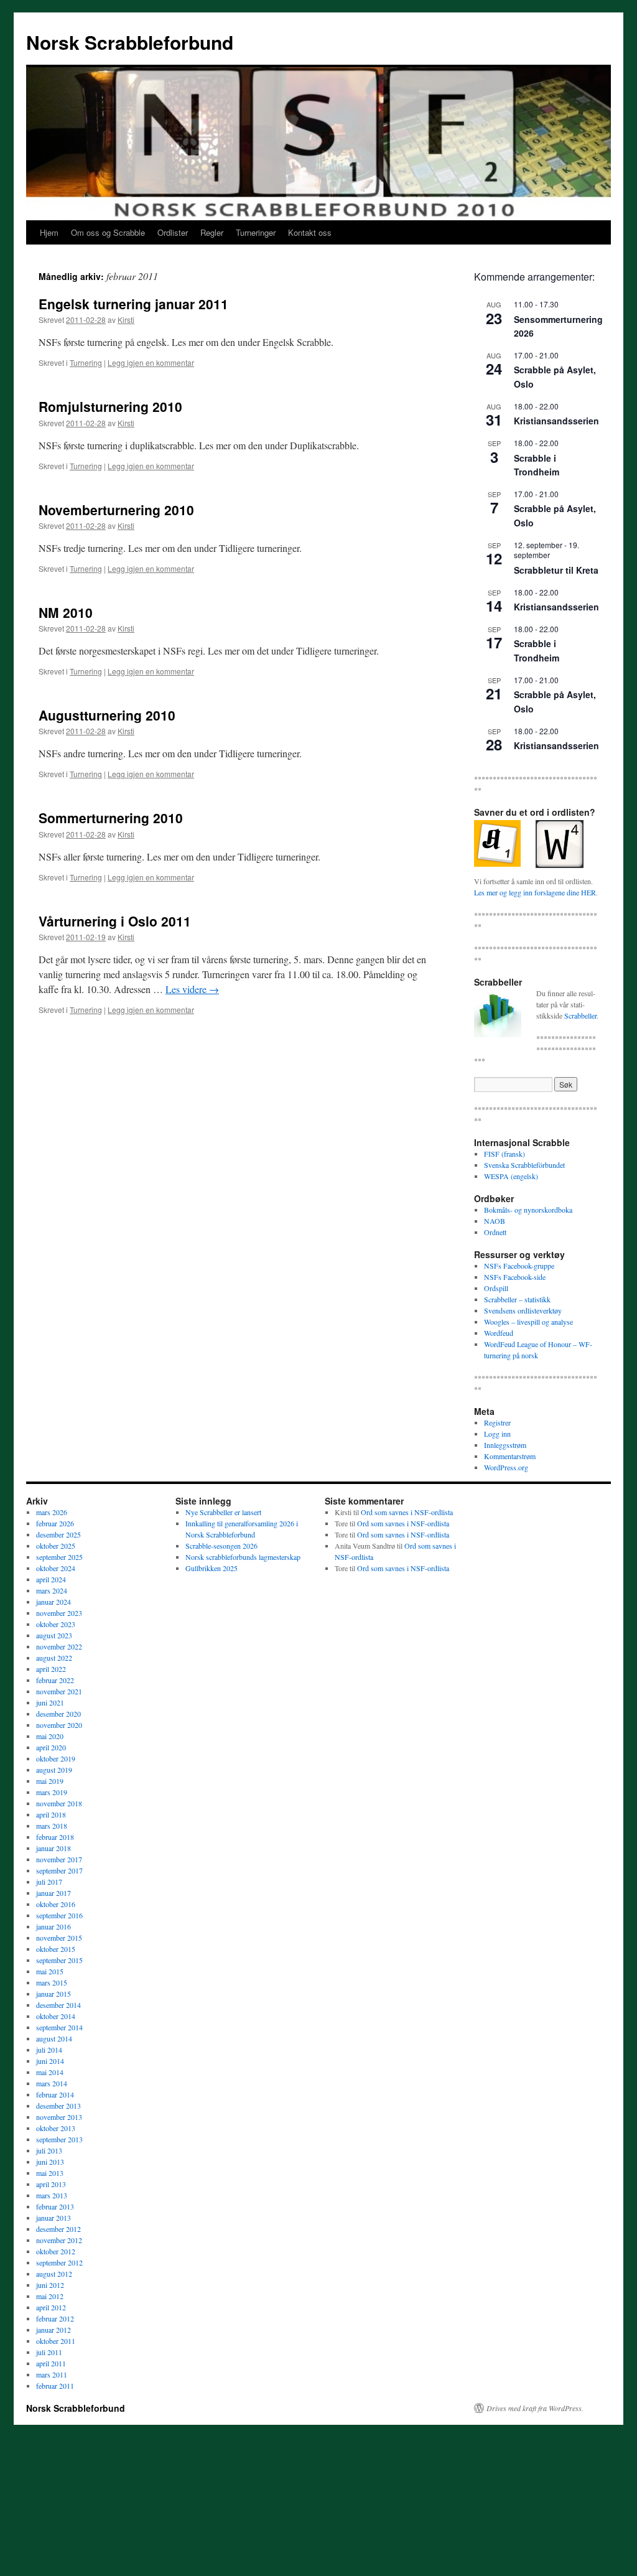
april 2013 (51, 2184)
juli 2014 (49, 2050)
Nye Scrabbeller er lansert (223, 1512)
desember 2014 (58, 2005)
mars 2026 (52, 1512)
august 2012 (54, 2274)
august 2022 (54, 1658)
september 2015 (59, 1960)
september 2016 (59, 1915)
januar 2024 (53, 1602)
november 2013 (59, 2117)
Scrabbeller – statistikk (517, 1299)
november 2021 (59, 1691)
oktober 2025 (56, 1546)
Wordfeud (499, 1333)
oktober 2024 (56, 1568)
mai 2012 (50, 2296)
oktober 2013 (56, 2128)
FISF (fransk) (504, 1154)
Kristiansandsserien (556, 421)
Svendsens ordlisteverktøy (523, 1310)
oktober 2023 (56, 1624)
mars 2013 (52, 2195)
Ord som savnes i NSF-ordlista (407, 1512)
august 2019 (54, 1770)
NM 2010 (66, 612)
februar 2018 (55, 1837)
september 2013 (59, 2139)
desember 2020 (58, 1714)
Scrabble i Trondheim (537, 465)
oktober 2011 (56, 2341)
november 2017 (59, 1859)
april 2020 (51, 1747)
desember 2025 (58, 1534)
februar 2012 (55, 2318)
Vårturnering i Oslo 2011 (115, 921)
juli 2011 (49, 2352)
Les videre (192, 989)
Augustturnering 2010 (107, 715)
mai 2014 (50, 2072)
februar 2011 (55, 2386)
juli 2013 (49, 2150)
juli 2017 (49, 1882)
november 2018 (59, 1803)
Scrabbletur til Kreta (556, 570)
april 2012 (51, 2307)
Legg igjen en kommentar (151, 362)
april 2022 (51, 1669)
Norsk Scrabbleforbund (130, 42)
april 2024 (51, 1579)
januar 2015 (53, 1994)
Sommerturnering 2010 (111, 818)
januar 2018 (53, 1848)
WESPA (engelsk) (511, 1176)
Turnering (86, 362)
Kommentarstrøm (510, 1456)
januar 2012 (53, 2330)
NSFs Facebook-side (515, 1277)
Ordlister (173, 232)
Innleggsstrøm (505, 1445)
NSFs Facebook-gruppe (519, 1266)
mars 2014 (52, 2083)
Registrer (497, 1422)
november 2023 (59, 1613)
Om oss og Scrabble (108, 232)
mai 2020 (50, 1736)
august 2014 (54, 2038)
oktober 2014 (56, 2016)
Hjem (49, 232)
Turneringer (256, 232)
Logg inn (497, 1434)
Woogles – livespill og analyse (528, 1322)
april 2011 (51, 2363)
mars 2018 (52, 1826)
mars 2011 (52, 2374)
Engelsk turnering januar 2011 (133, 304)
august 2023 (54, 1635)
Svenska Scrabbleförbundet (524, 1165)
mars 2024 (52, 1590)
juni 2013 (50, 2162)
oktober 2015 (56, 1949)
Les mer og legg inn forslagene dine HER (535, 892)
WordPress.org (506, 1467)
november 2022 (59, 1646)
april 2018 (51, 1814)
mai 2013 (50, 2173)
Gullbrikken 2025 (212, 1568)
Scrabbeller (580, 1015)
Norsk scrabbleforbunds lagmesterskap (243, 1557)
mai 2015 (50, 1971)
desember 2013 (58, 2106)
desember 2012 (58, 2229)
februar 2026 (55, 1523)
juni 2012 (50, 2285)
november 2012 (59, 2240)
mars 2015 (52, 1982)
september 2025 (59, 1557)
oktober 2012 (56, 2251)
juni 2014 (50, 2061)
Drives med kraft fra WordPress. (535, 2408)
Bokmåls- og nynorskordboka (528, 1210)
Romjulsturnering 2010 (110, 406)
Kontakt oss (310, 232)
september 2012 (59, 2262)
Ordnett (495, 1232)
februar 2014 (55, 2094)
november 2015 (59, 1938)
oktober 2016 (56, 1904)
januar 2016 (53, 1926)
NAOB (495, 1221)
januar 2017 (53, 1893)
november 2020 (59, 1725)
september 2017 (59, 1870)
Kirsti (126, 320)
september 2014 (59, 2027)
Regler (212, 232)
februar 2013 (55, 2206)
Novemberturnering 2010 (116, 510)
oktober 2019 (56, 1758)
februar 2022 (55, 1680)
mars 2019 (52, 1792)
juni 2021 (50, 1702)
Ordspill (496, 1288)
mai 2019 (50, 1781)
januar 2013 (53, 2218)
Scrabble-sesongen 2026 (221, 1546)
